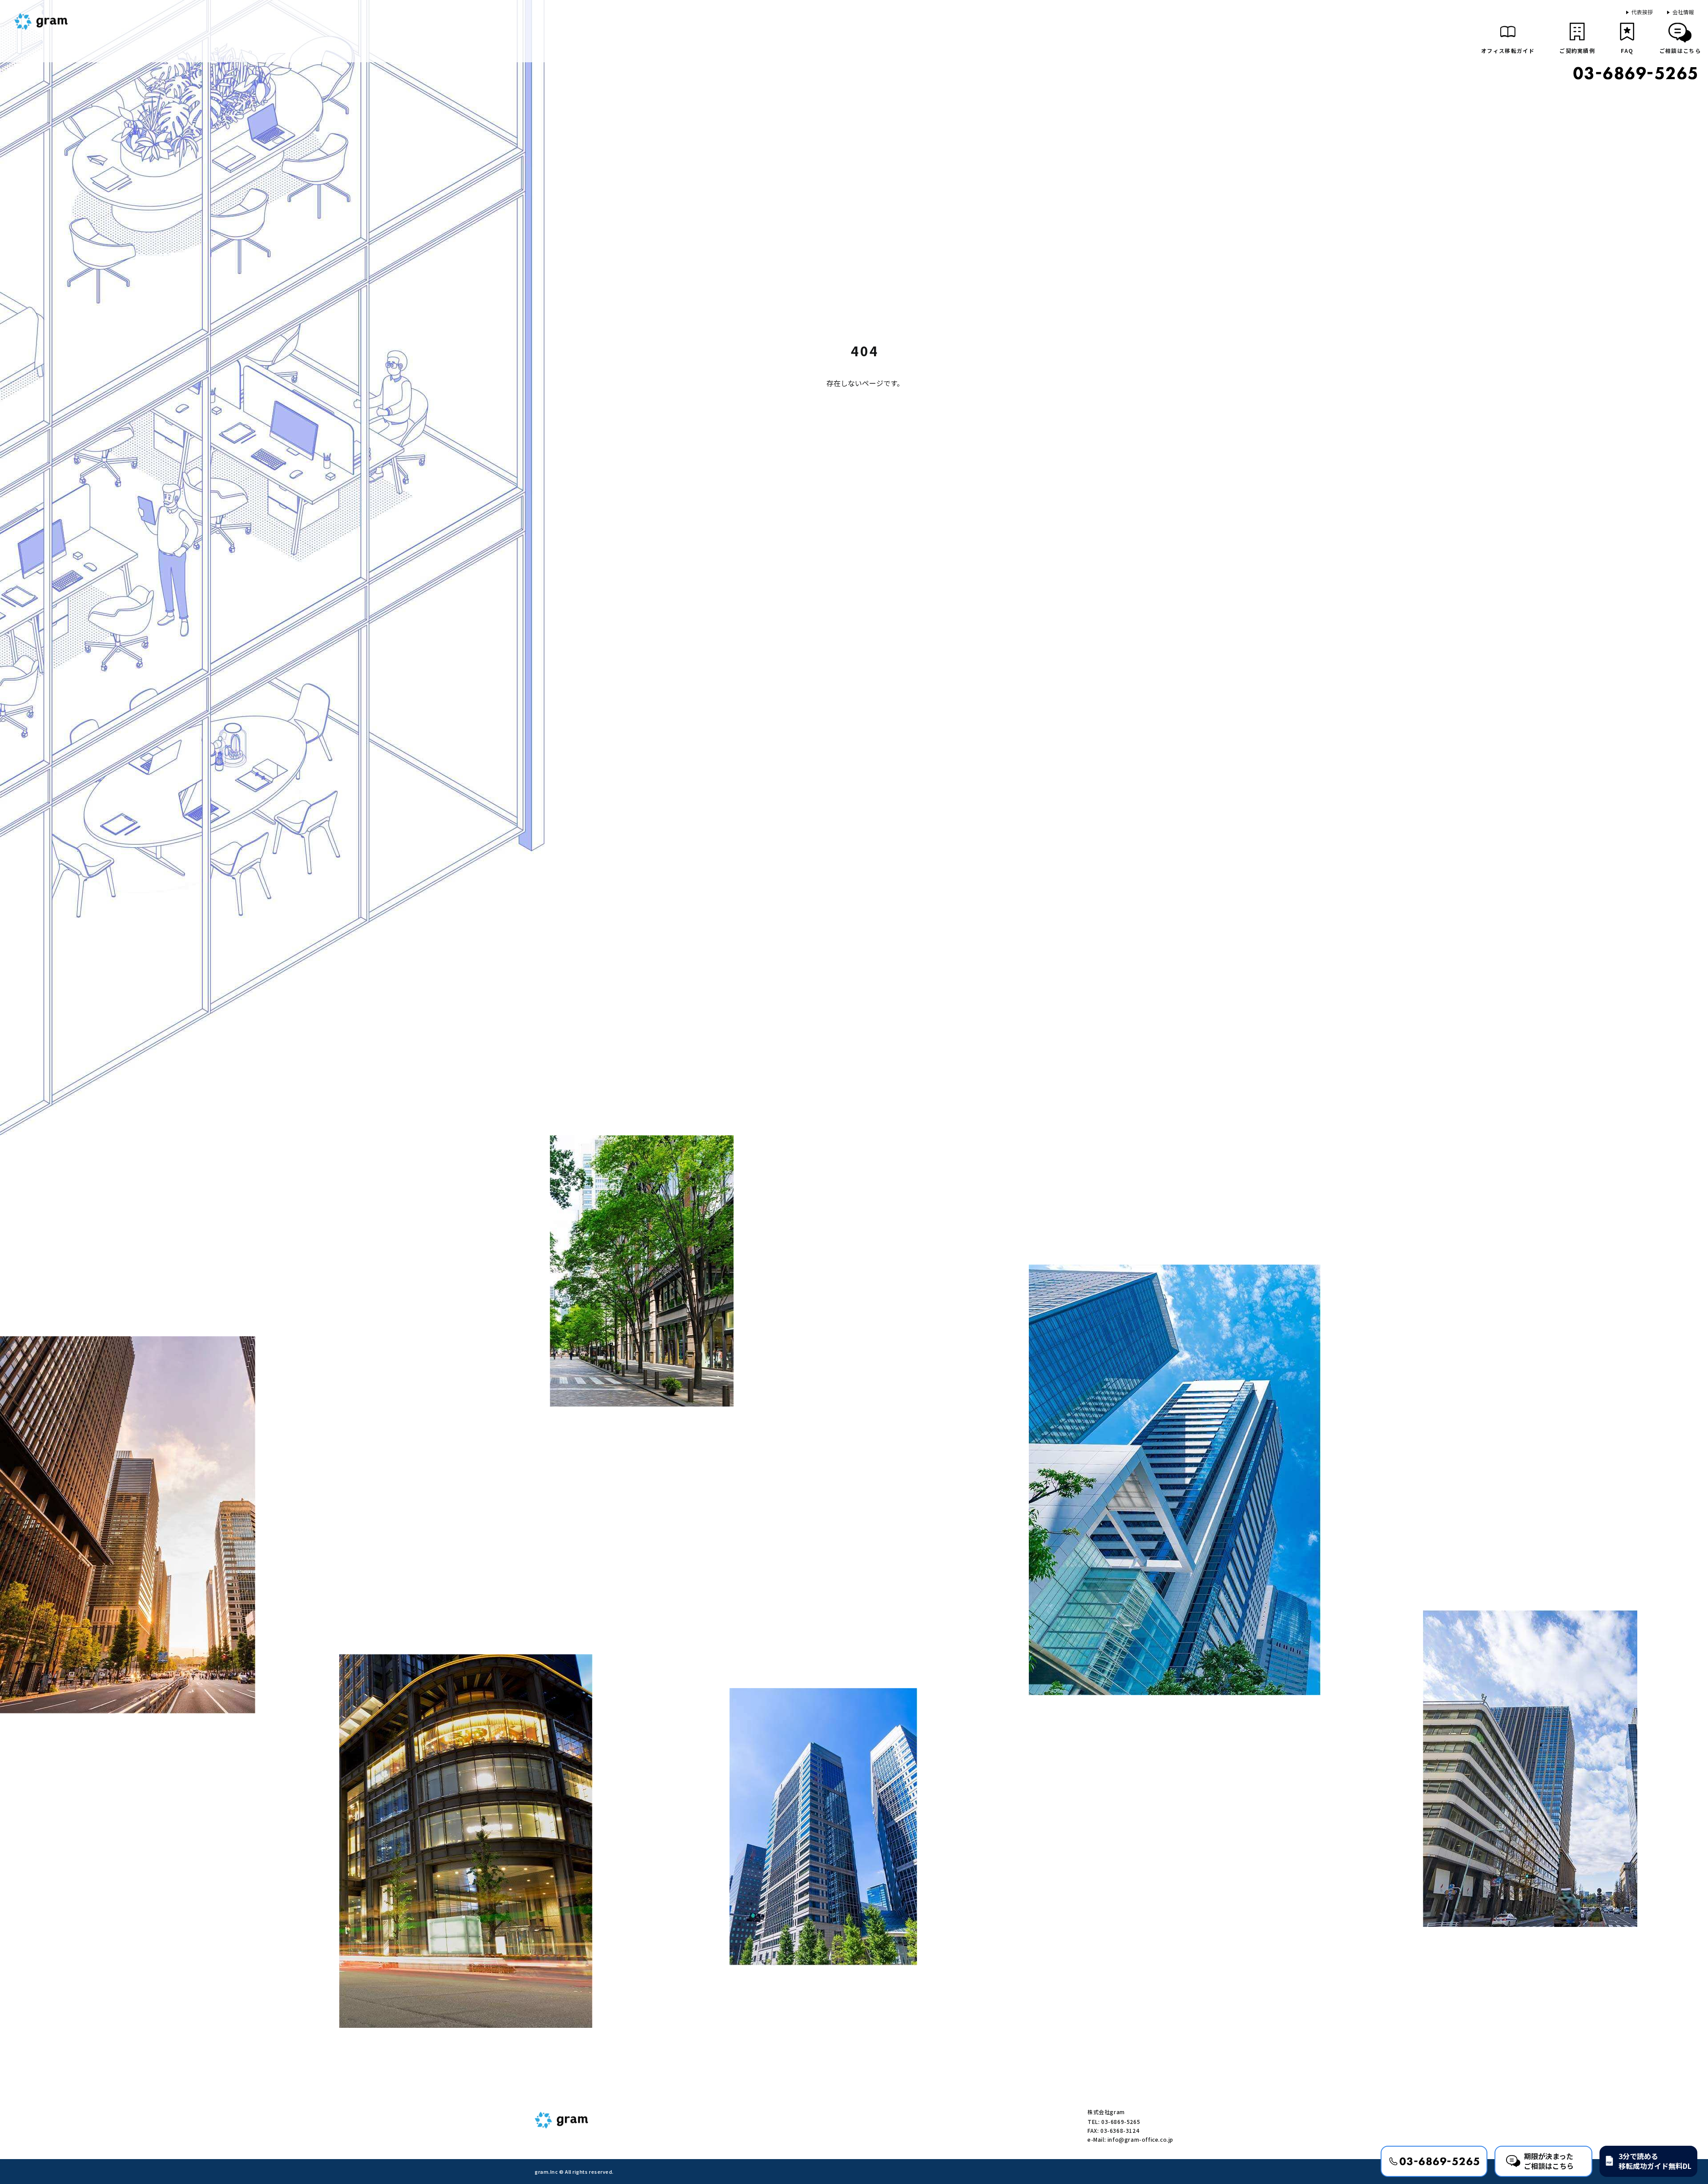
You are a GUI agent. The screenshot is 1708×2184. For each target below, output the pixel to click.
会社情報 (1683, 12)
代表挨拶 (1642, 12)
